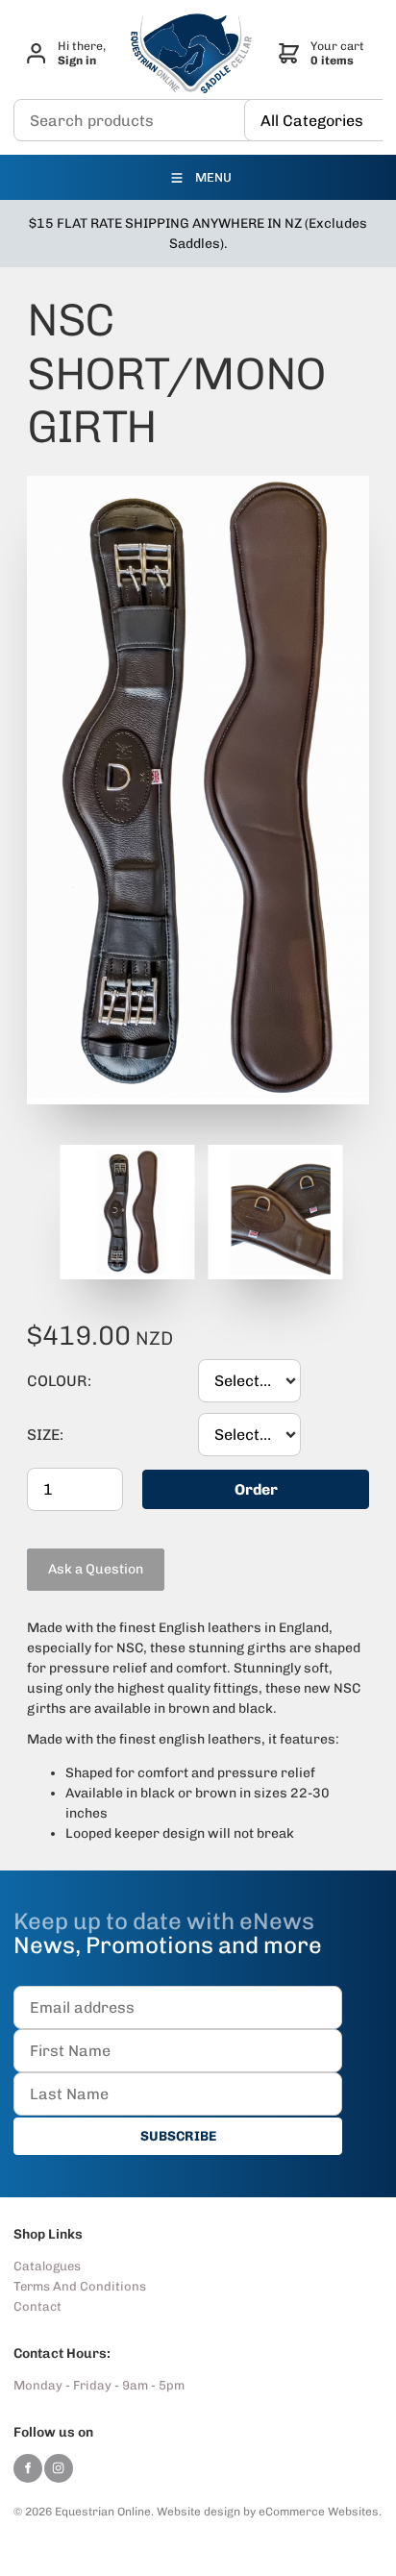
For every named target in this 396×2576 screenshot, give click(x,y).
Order (256, 1489)
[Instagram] (59, 2468)
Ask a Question (74, 1556)
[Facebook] (28, 2468)
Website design (198, 2512)
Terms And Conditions (80, 2286)
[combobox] (249, 1381)
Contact (37, 2306)
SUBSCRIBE (178, 2136)
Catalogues (47, 2266)
